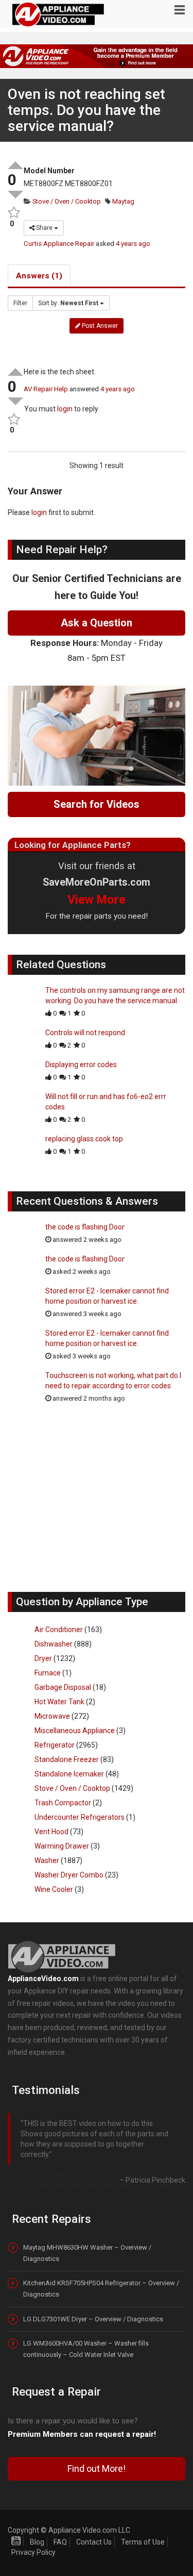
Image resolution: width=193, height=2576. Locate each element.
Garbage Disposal (63, 1687)
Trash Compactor (63, 1803)
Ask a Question (97, 623)
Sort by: (68, 303)
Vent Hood (51, 1832)
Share (44, 228)
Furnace (48, 1673)
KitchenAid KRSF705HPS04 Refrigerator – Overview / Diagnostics (101, 2328)
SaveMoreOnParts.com (97, 882)
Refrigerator (55, 1745)
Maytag (122, 201)
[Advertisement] (97, 1503)
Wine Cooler (54, 1889)
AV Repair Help (46, 389)
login (65, 409)
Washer (47, 1860)
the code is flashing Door (85, 1227)
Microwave (52, 1716)
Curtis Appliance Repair (59, 244)
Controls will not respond (85, 1033)
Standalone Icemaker (69, 1774)
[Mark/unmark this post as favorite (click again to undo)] (12, 213)
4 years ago (133, 244)
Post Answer (99, 326)
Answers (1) (39, 276)
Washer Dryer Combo (69, 1875)
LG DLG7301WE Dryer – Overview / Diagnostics (93, 2358)
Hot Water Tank (59, 1702)
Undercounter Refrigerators (80, 1817)
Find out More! (97, 2508)
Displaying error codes (81, 1065)
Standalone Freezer (67, 1759)
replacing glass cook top (84, 1139)
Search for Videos (97, 804)
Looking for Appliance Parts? (73, 845)
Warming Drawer (62, 1846)
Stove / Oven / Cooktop (66, 201)
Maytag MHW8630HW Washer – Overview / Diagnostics (87, 2292)
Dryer (43, 1658)
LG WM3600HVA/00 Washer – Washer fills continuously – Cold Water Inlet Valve (86, 2388)
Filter (20, 303)
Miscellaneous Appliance (75, 1731)
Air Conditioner (59, 1630)
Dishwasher (54, 1644)
